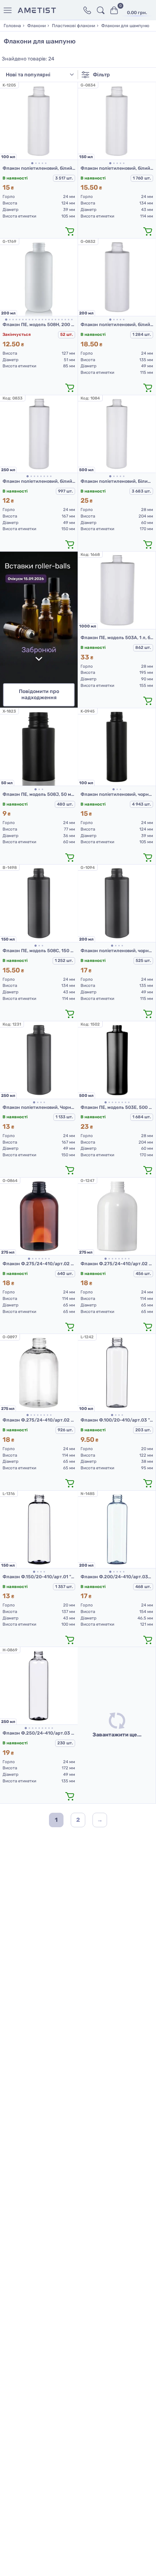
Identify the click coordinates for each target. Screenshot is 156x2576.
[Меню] (9, 10)
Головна (12, 26)
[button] (32, 163)
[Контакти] (87, 10)
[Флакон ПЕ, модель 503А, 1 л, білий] (117, 590)
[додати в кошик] (70, 231)
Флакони (36, 26)
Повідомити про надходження (39, 694)
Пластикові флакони (73, 26)
